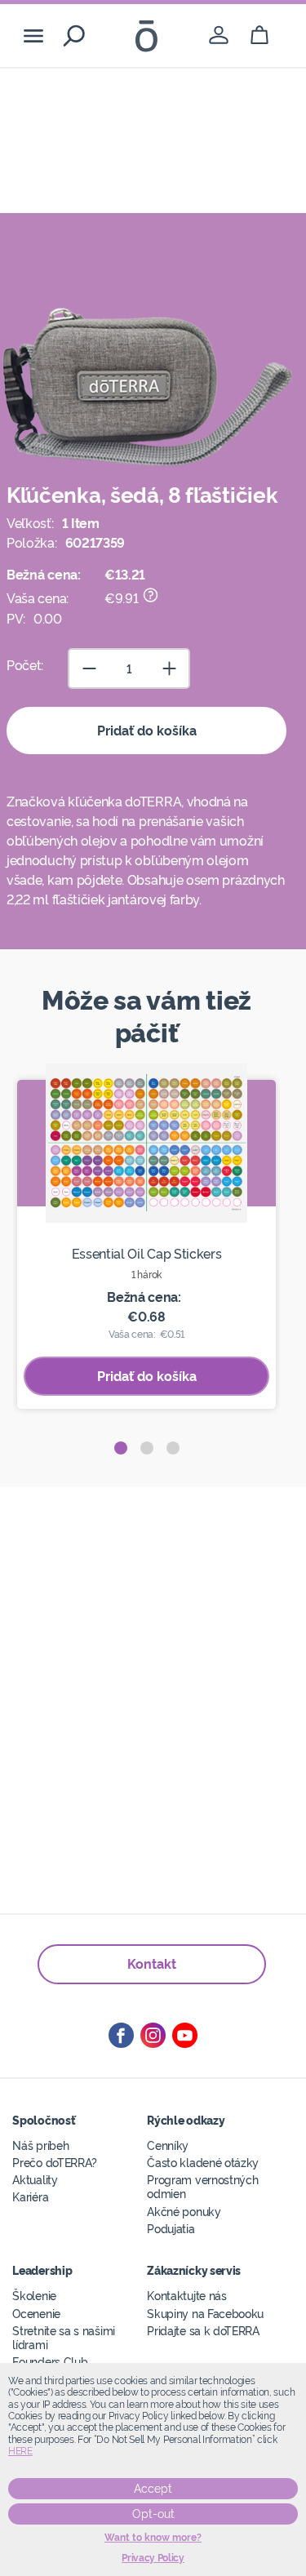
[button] (121, 1448)
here (20, 2451)
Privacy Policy (153, 2558)
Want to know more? (153, 2538)
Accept (153, 2489)
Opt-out (153, 2514)
